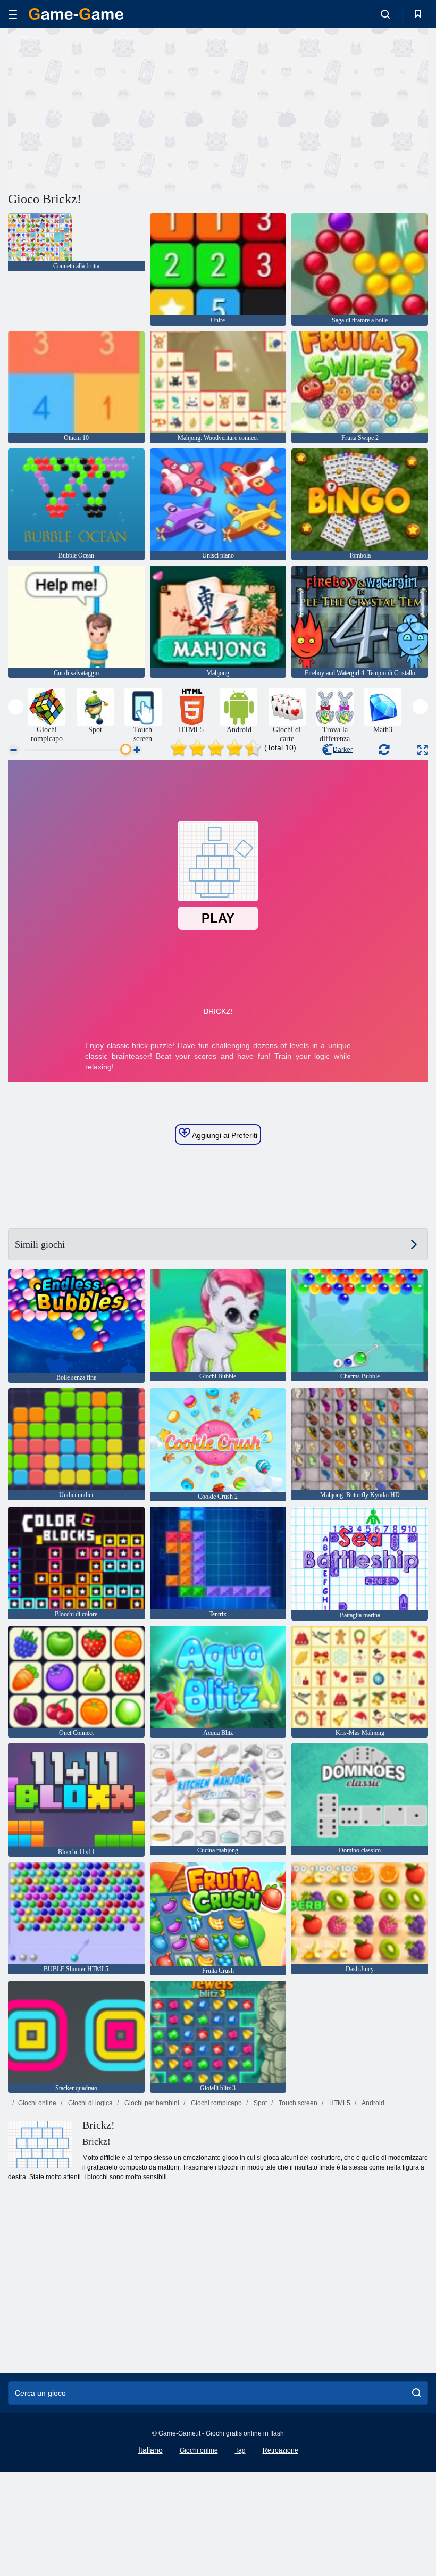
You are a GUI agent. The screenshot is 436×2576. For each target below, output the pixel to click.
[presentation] (16, 707)
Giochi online (37, 2103)
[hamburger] (13, 14)
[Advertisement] (113, 108)
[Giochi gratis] (76, 14)
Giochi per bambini (151, 2103)
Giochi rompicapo (216, 2103)
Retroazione (280, 2450)
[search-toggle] (385, 14)
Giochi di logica (90, 2103)
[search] (417, 2393)
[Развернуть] (423, 750)
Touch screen (297, 2103)
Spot (259, 2103)
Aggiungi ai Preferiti (224, 1135)
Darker (343, 750)
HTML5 (339, 2103)
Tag (240, 2450)
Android (372, 2103)
